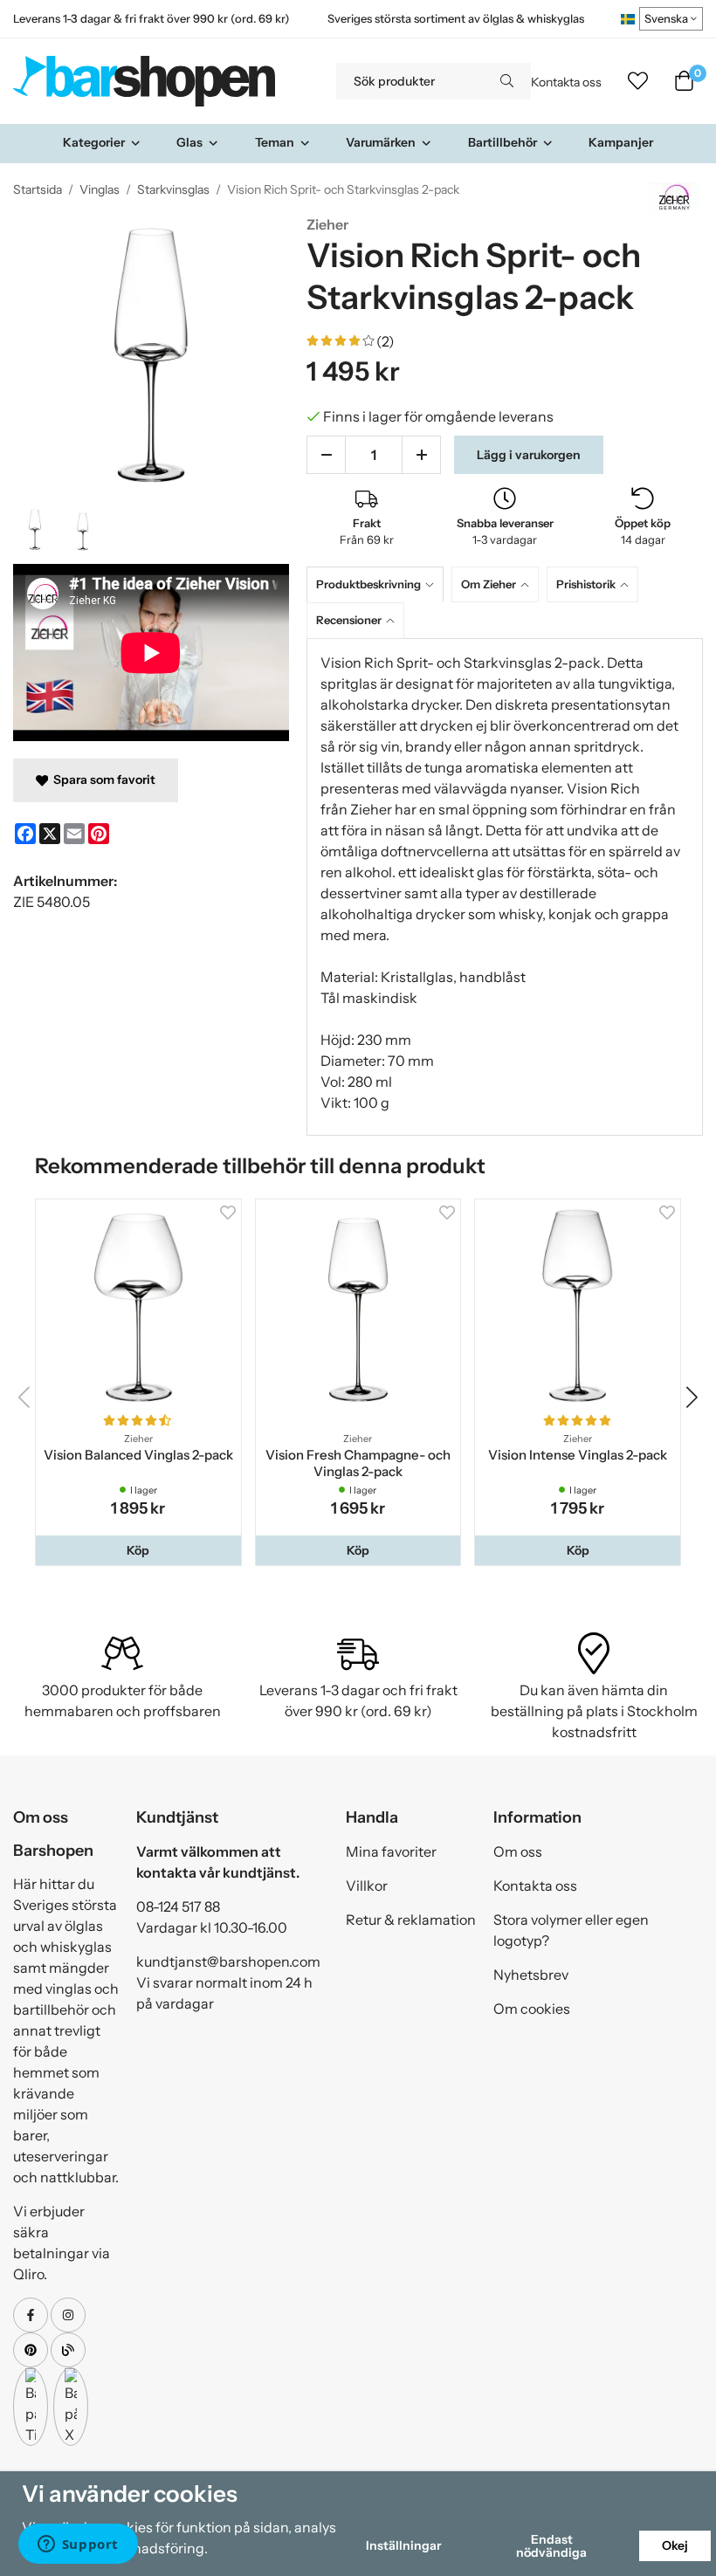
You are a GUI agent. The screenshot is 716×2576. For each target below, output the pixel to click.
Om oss (518, 1851)
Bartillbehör (503, 142)
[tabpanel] (505, 887)
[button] (138, 1550)
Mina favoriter (391, 1851)
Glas (189, 142)
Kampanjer (621, 142)
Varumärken (381, 142)
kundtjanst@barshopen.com (228, 1961)
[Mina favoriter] (638, 81)
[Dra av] (326, 455)
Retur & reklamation (411, 1920)
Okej (675, 2545)
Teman (275, 142)
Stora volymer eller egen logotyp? (571, 1930)
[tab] (379, 584)
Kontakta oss (566, 82)
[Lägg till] (421, 455)
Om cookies (532, 2009)
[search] (507, 81)
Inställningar (403, 2545)
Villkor (367, 1886)
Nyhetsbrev (531, 1975)
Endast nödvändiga (551, 2545)
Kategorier (94, 142)
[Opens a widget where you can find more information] (78, 2545)
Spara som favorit (102, 780)
